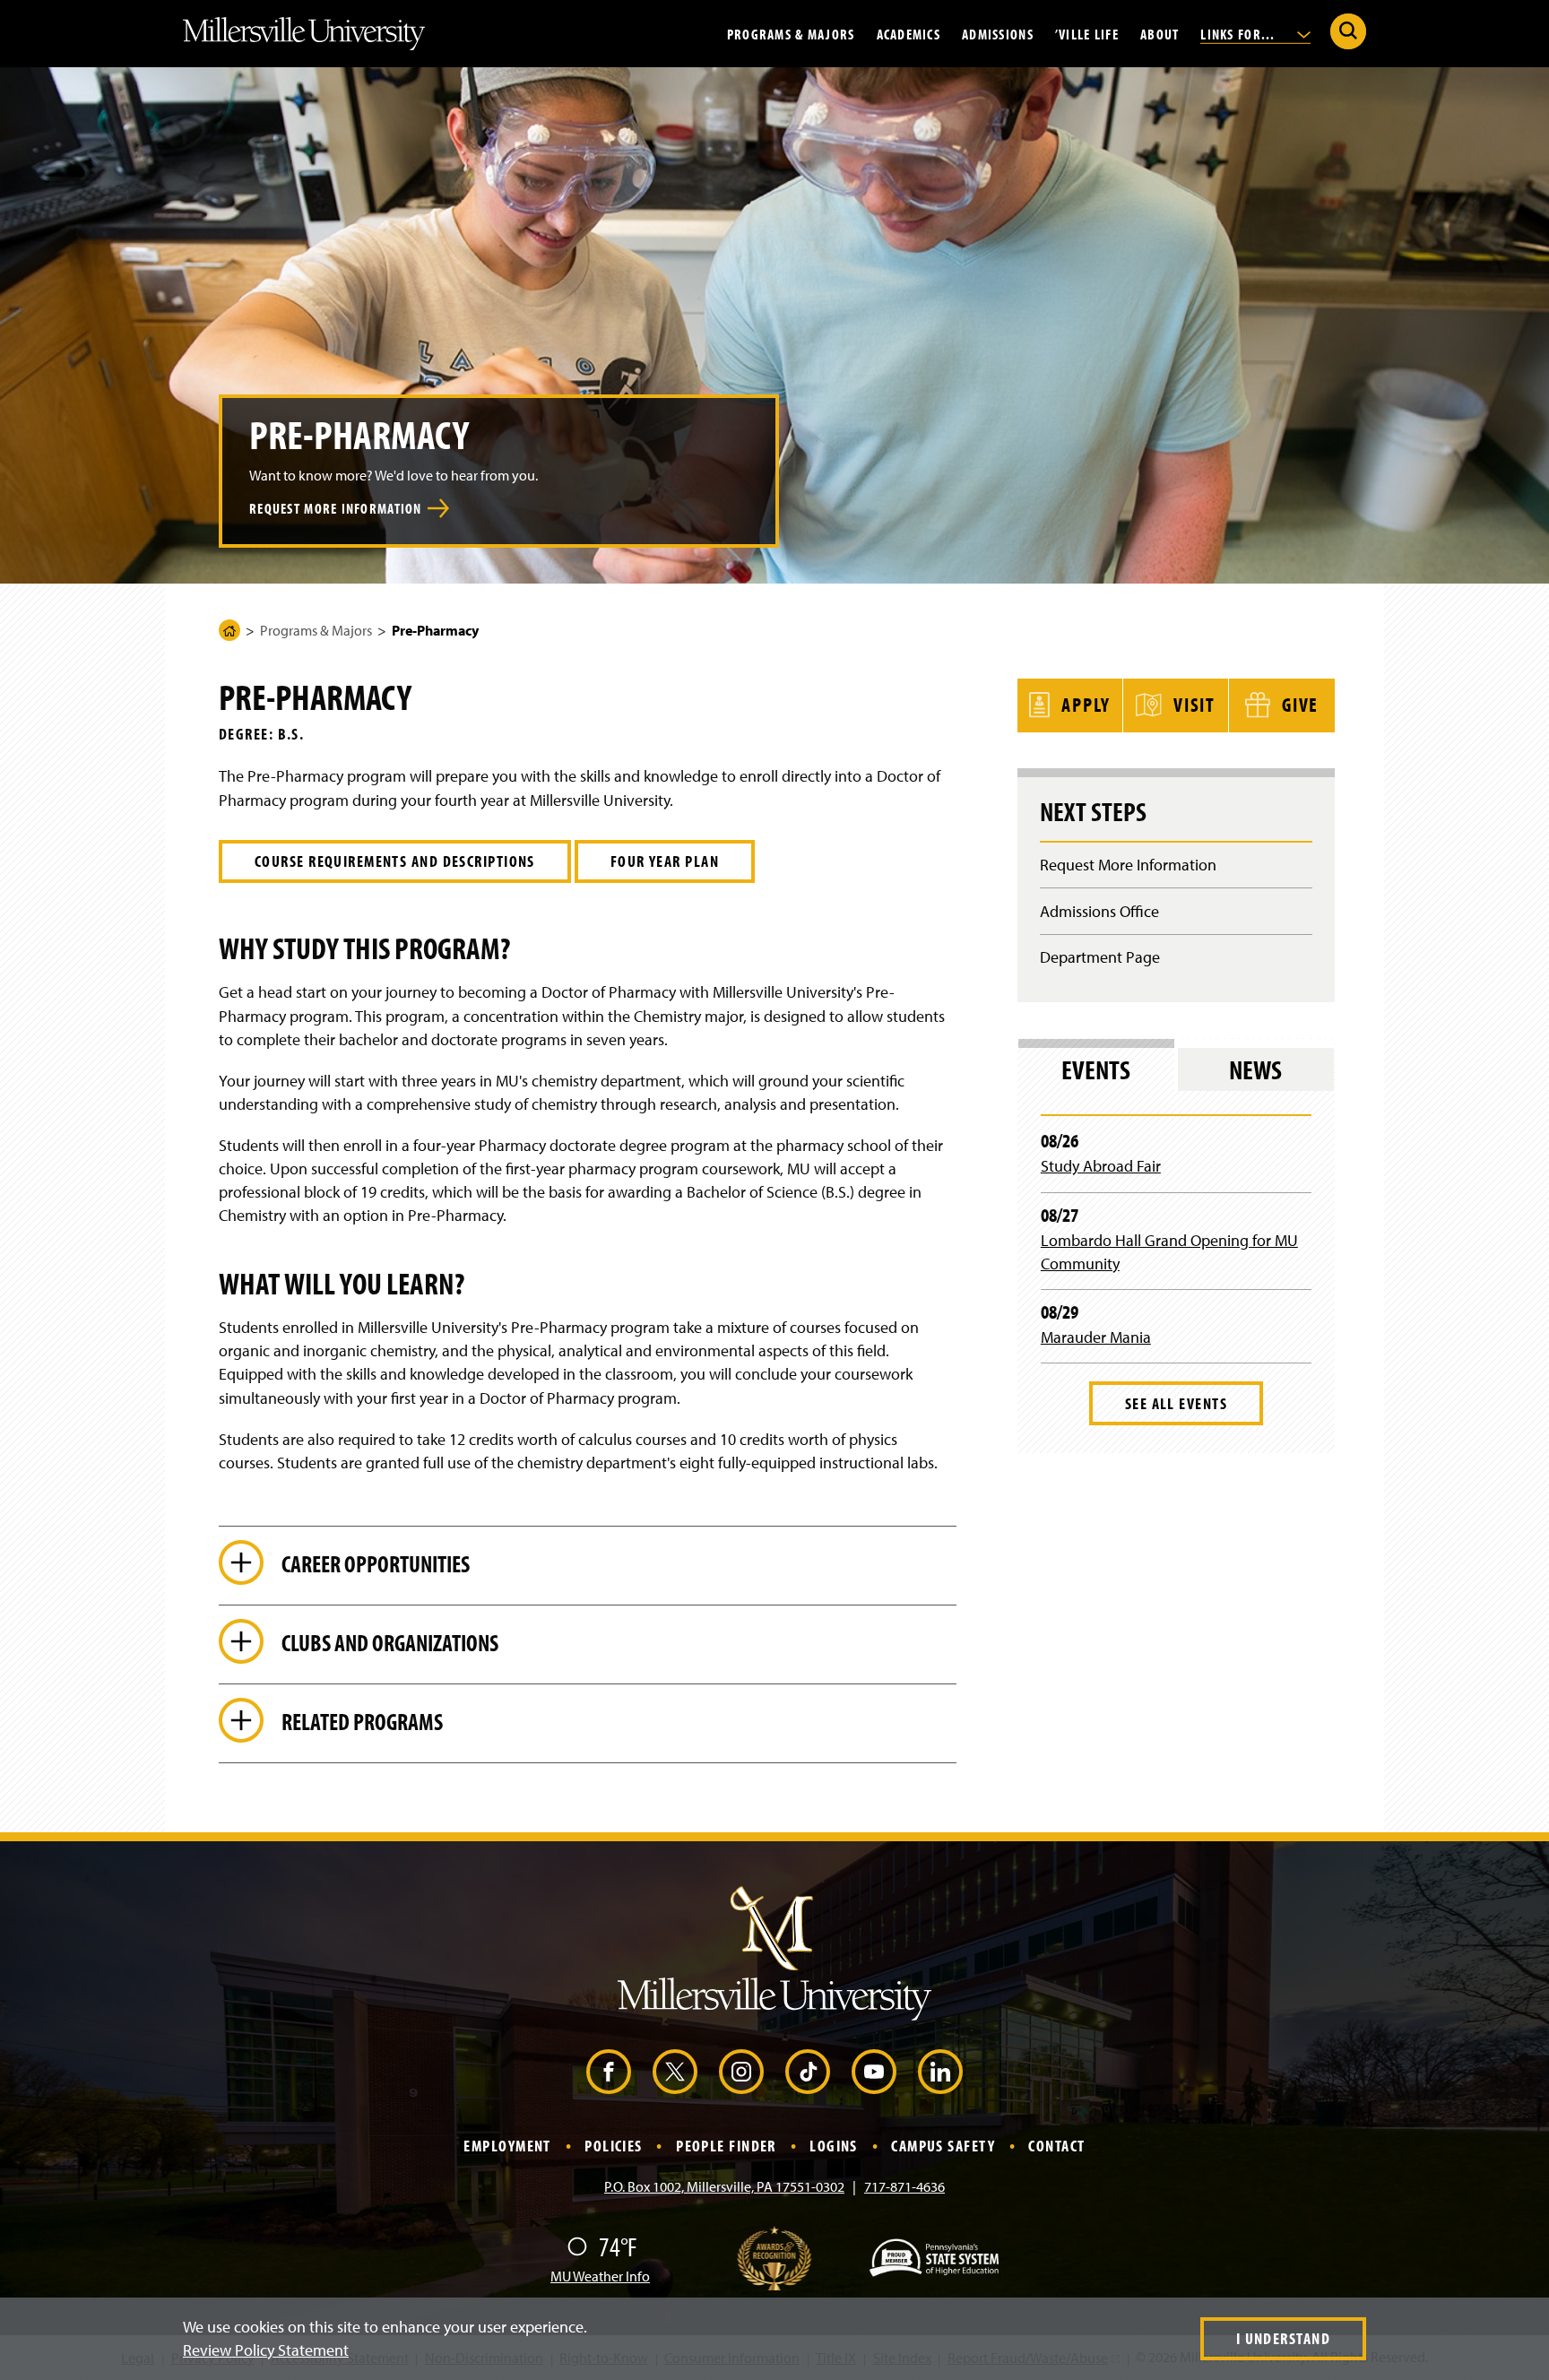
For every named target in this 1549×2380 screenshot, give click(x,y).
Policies (614, 2146)
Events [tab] (1096, 1069)
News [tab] (1255, 1069)
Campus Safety (943, 2146)
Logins (834, 2146)
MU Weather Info (600, 2276)
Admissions (998, 33)
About (1160, 33)
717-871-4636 (904, 2186)
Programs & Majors (791, 33)
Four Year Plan (665, 861)
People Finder (726, 2146)
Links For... (1240, 33)
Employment (507, 2146)
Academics (909, 33)
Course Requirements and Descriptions (395, 861)
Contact (1056, 2146)
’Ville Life (1087, 33)
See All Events (1176, 1403)
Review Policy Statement (266, 2350)
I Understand (1283, 2338)
